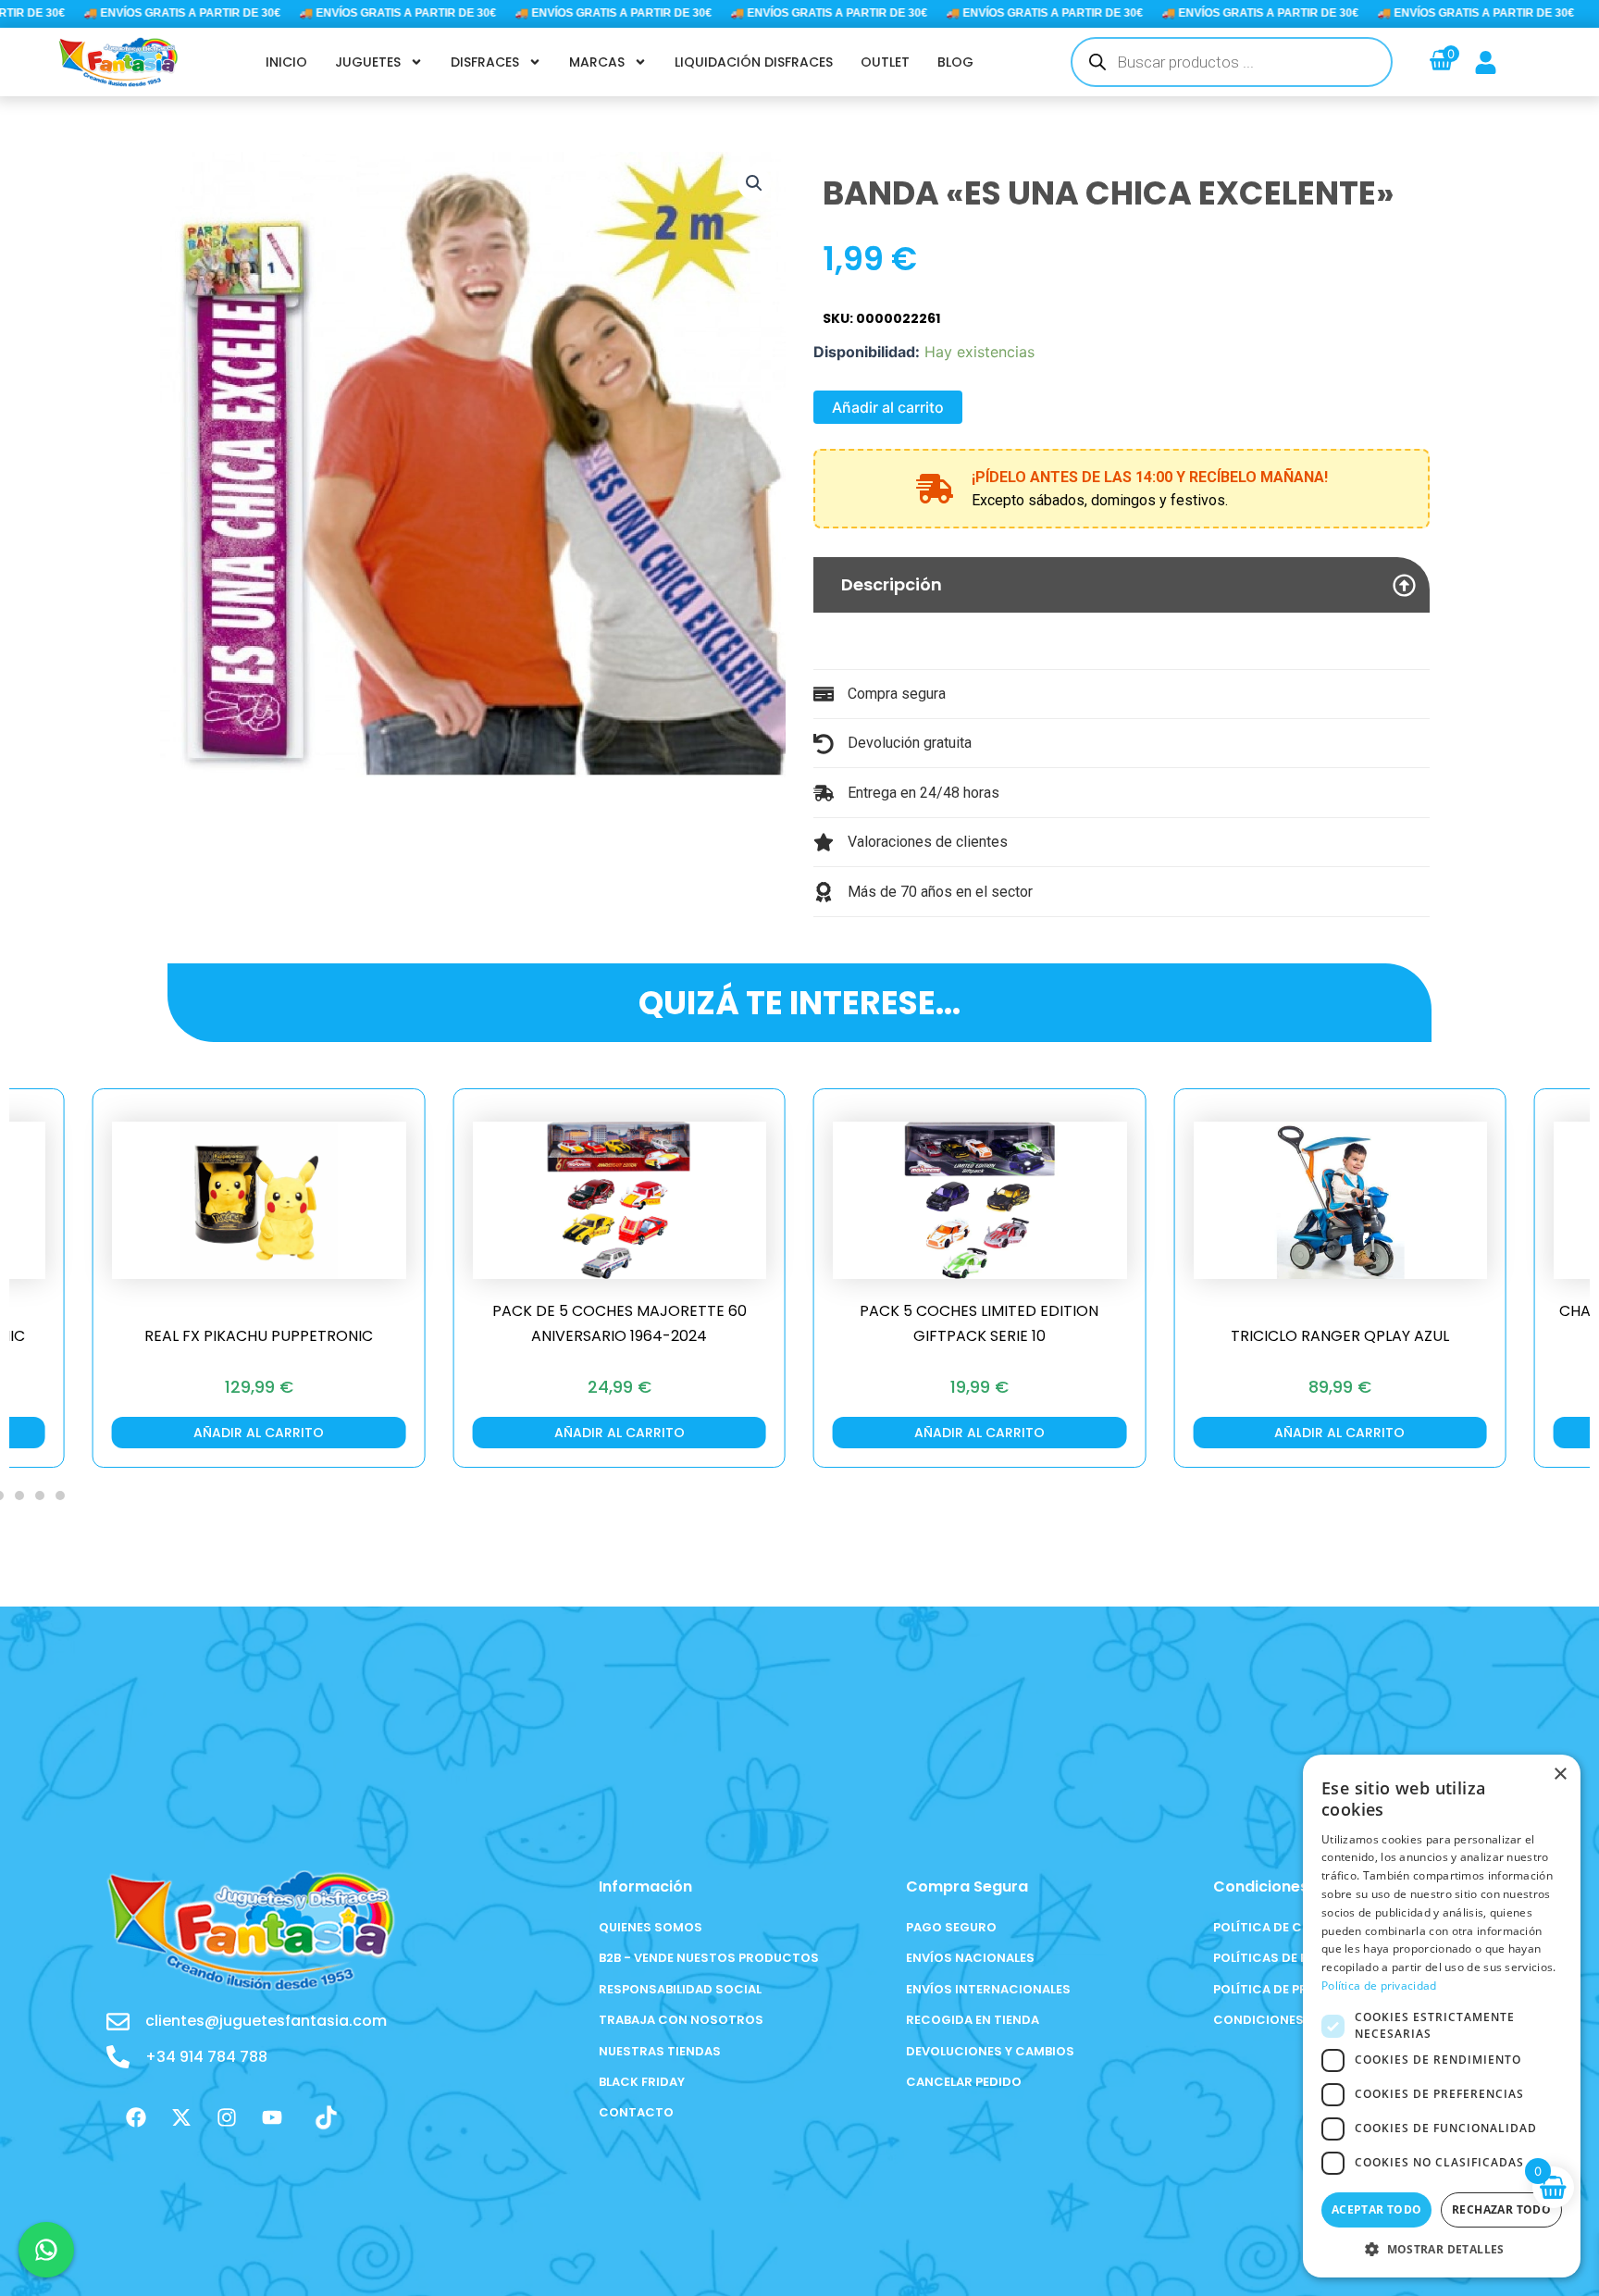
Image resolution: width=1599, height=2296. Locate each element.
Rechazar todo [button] (1501, 2209)
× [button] (1560, 1775)
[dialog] (1442, 2016)
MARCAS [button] (597, 62)
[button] (754, 183)
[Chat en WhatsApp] (46, 2250)
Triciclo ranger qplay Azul (1029, 1336)
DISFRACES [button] (485, 62)
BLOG (955, 62)
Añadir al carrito (888, 407)
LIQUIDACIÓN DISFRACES (754, 62)
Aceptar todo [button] (1377, 2209)
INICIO (286, 62)
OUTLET (885, 62)
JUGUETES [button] (368, 62)
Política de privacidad (1379, 1986)
